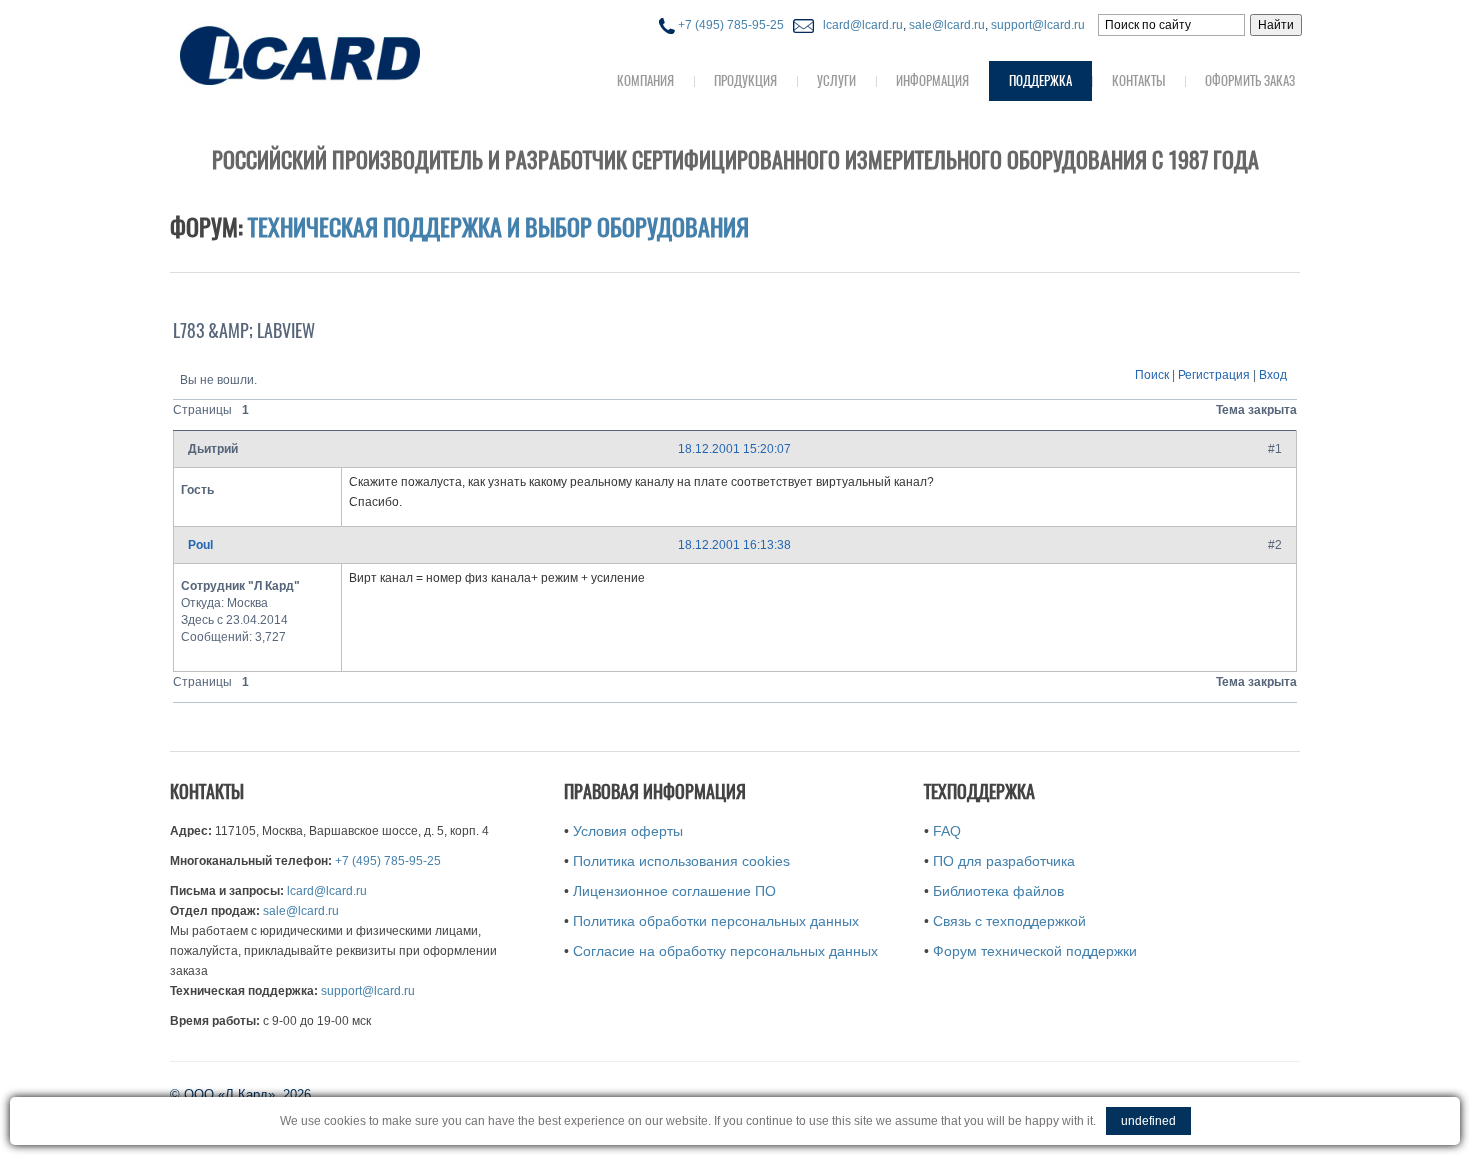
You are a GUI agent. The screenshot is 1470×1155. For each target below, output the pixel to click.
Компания (645, 80)
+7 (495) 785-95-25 (729, 25)
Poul (200, 545)
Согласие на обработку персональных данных (725, 951)
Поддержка (1040, 80)
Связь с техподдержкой (1009, 921)
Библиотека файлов (998, 891)
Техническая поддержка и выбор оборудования (498, 227)
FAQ (947, 831)
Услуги (836, 80)
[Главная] (340, 53)
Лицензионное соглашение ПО (674, 891)
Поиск (1152, 375)
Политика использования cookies (681, 861)
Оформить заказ (1250, 80)
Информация (932, 80)
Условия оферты (628, 831)
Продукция (745, 80)
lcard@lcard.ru (860, 25)
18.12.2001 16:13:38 (734, 545)
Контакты (1138, 80)
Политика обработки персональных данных (716, 921)
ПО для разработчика (1004, 861)
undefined (1148, 1121)
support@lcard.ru (1038, 25)
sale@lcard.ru (947, 25)
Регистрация (1214, 375)
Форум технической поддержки (1035, 951)
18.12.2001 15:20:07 (734, 449)
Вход (1273, 375)
